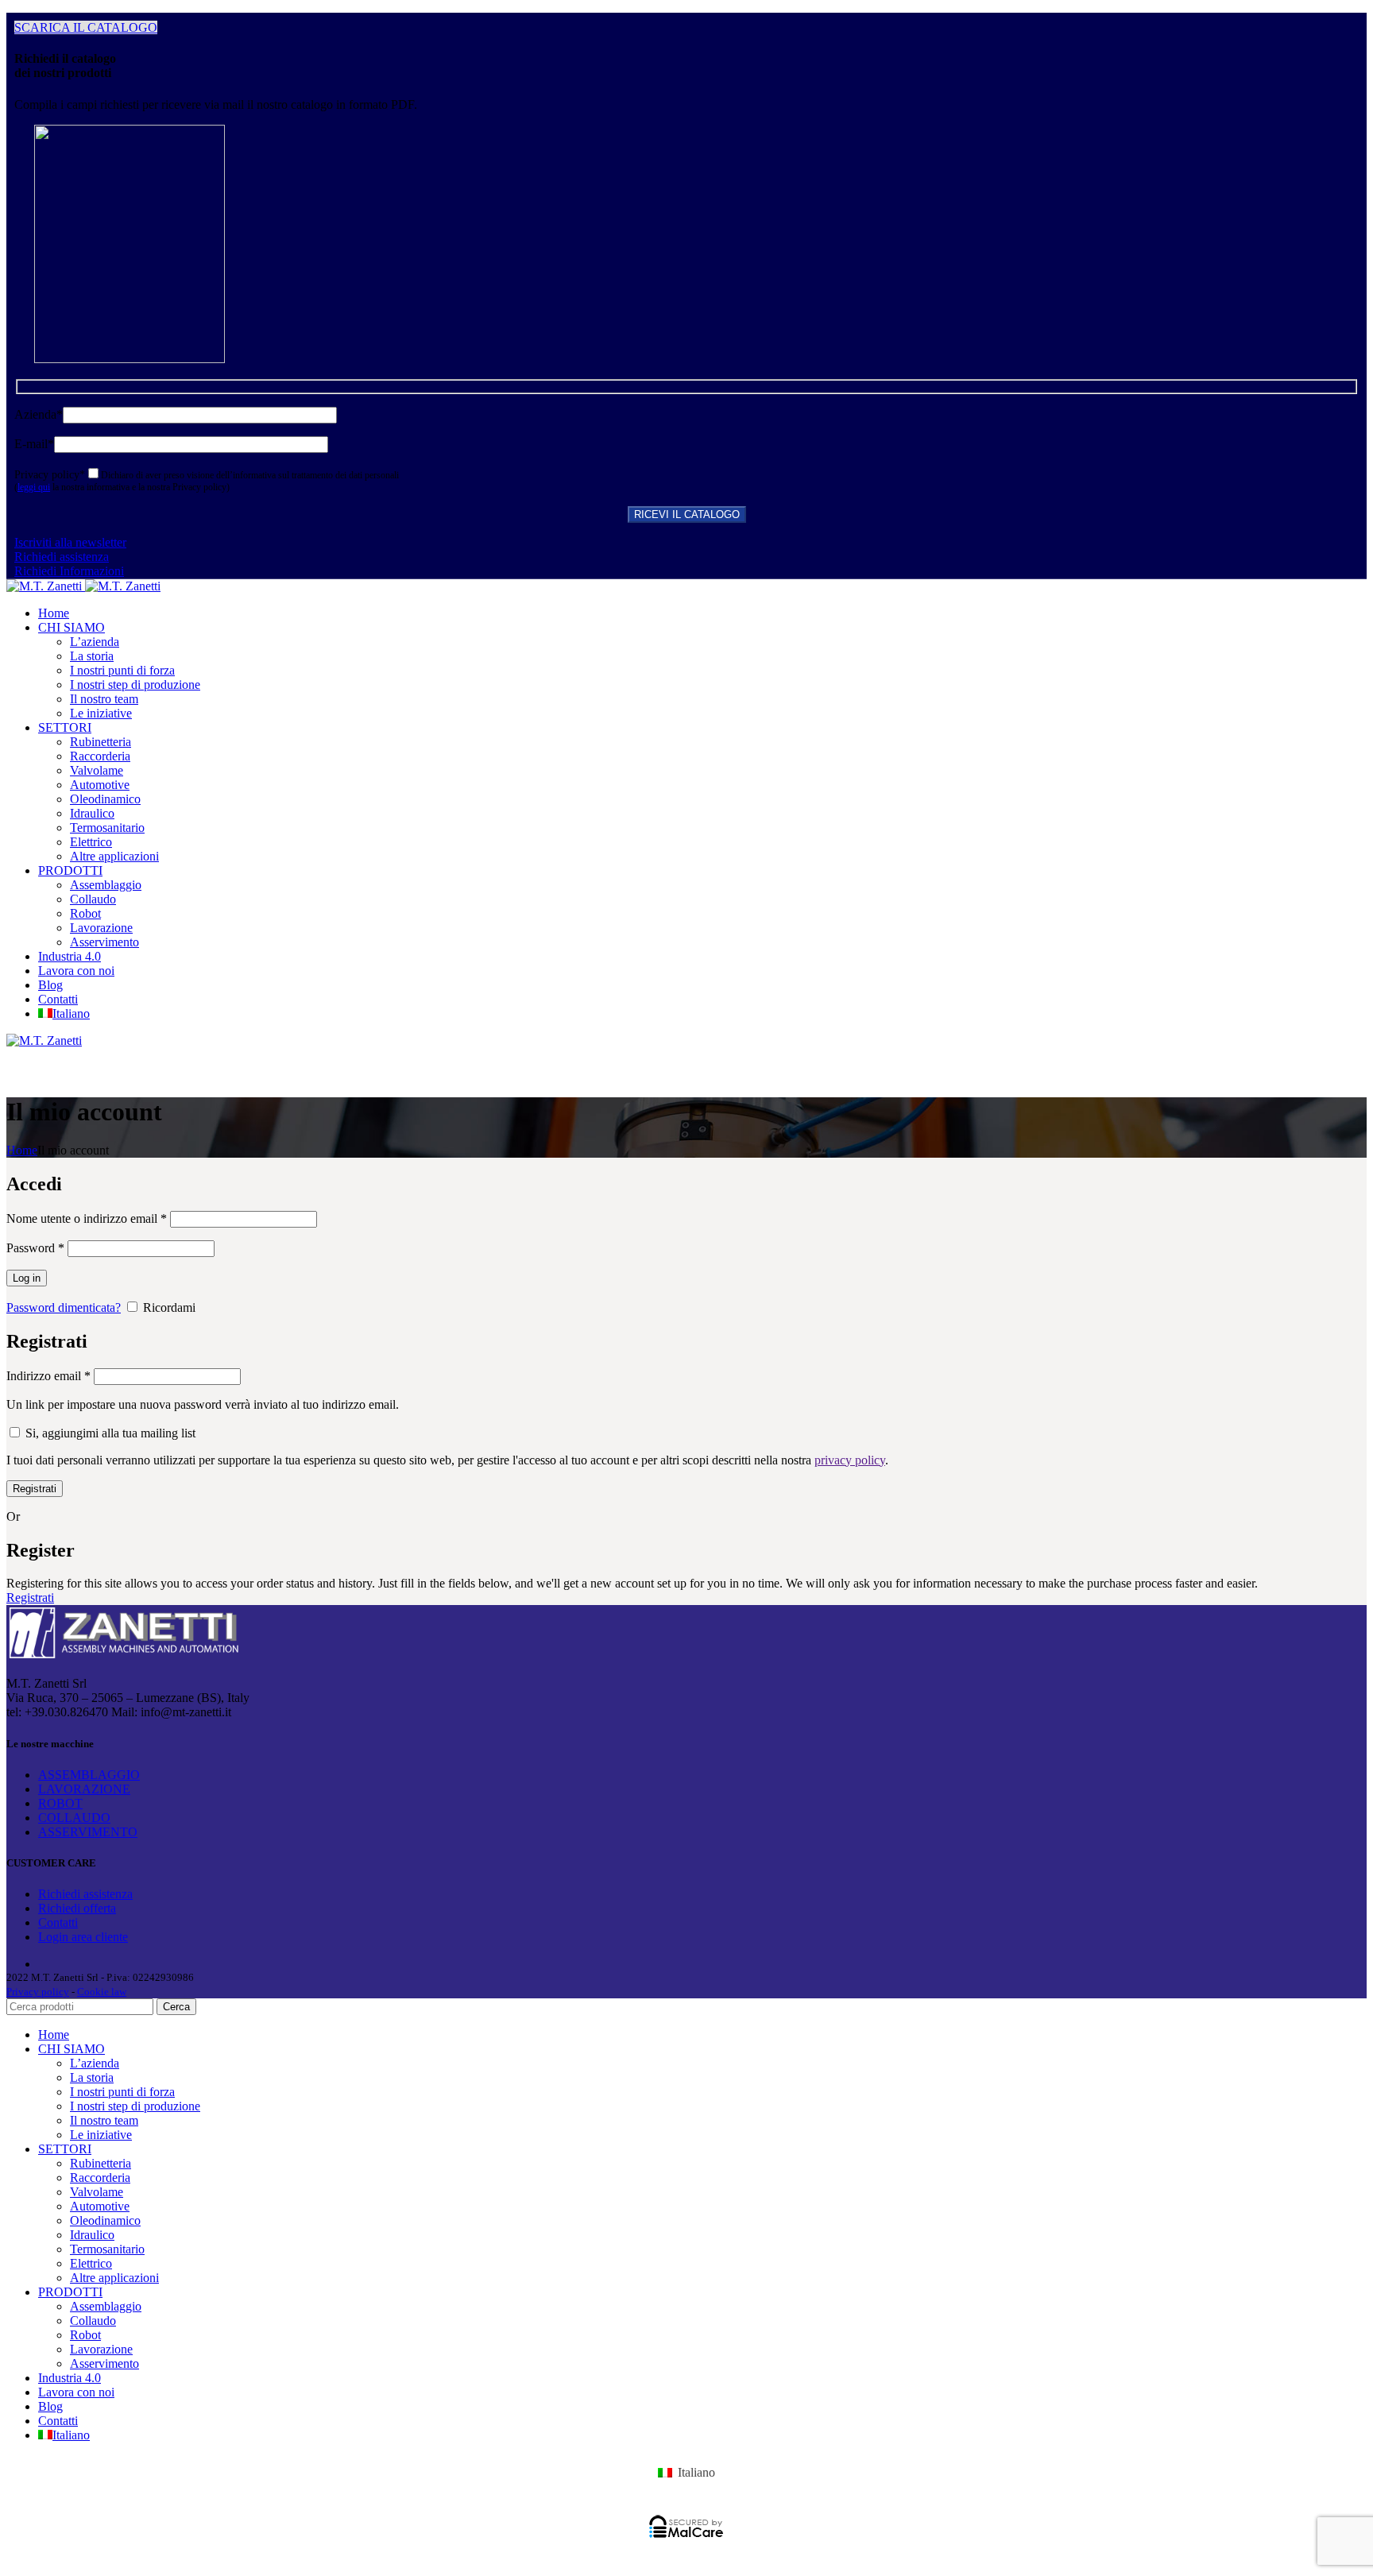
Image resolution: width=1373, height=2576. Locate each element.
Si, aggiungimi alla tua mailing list (109, 1433)
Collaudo (93, 899)
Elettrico (91, 842)
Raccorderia (100, 756)
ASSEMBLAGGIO (89, 1775)
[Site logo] (46, 586)
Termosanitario (107, 828)
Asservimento (104, 942)
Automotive (100, 785)
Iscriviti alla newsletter (70, 542)
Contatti (58, 1922)
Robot (85, 913)
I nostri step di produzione (135, 685)
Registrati (35, 1489)
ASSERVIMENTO (88, 1832)
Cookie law (102, 1992)
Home (22, 1150)
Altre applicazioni (114, 856)
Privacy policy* (50, 475)
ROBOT (60, 1803)
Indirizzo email (48, 1376)
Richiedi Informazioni (69, 571)
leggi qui (34, 487)
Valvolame (97, 770)
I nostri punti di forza (122, 670)
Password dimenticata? (64, 1307)
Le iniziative (101, 713)
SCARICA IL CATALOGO (86, 27)
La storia (92, 656)
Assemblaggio (106, 885)
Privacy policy (38, 1992)
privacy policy (850, 1460)
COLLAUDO (74, 1818)
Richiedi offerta (77, 1908)
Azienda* (39, 414)
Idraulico (92, 813)
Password (35, 1248)
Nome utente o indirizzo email (87, 1218)
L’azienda (95, 642)
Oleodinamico (105, 799)
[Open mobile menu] (686, 1064)
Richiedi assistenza (62, 557)
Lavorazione (101, 928)
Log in (27, 1278)
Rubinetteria (101, 742)
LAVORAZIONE (84, 1789)
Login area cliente (83, 1937)
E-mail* (34, 444)
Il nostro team (104, 699)
